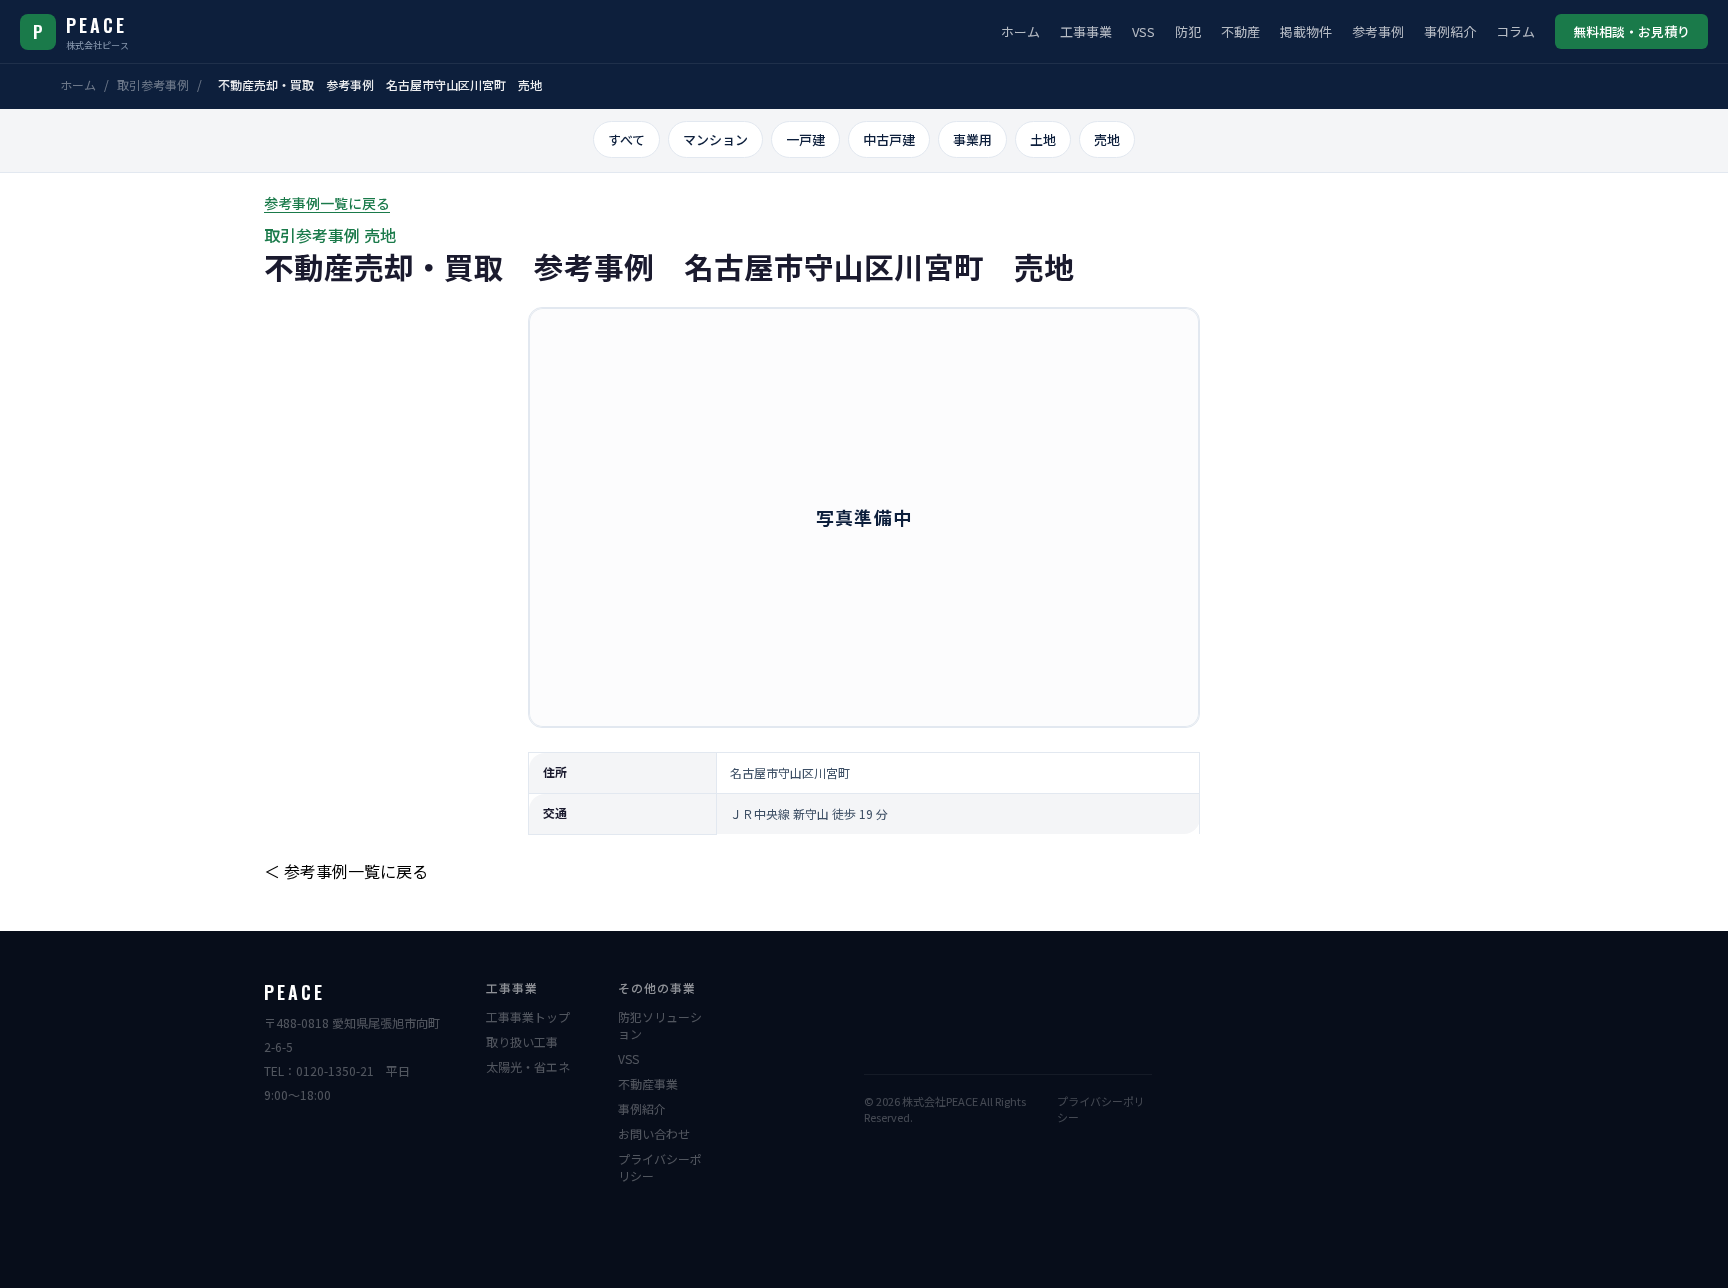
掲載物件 (1306, 31)
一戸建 (805, 139)
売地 (1107, 139)
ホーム (1020, 31)
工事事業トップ (528, 1016)
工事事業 (1086, 31)
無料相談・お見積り (1631, 31)
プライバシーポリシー (660, 1167)
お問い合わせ (654, 1133)
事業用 (972, 139)
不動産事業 (648, 1083)
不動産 (1240, 31)
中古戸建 (889, 139)
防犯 (1188, 31)
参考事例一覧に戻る (327, 203)
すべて (626, 139)
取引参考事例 (153, 84)
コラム (1515, 31)
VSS (1143, 31)
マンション (715, 139)
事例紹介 (1450, 31)
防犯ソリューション (660, 1025)
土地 (1043, 139)
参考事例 (1378, 31)
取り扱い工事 (522, 1041)
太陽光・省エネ (528, 1066)
